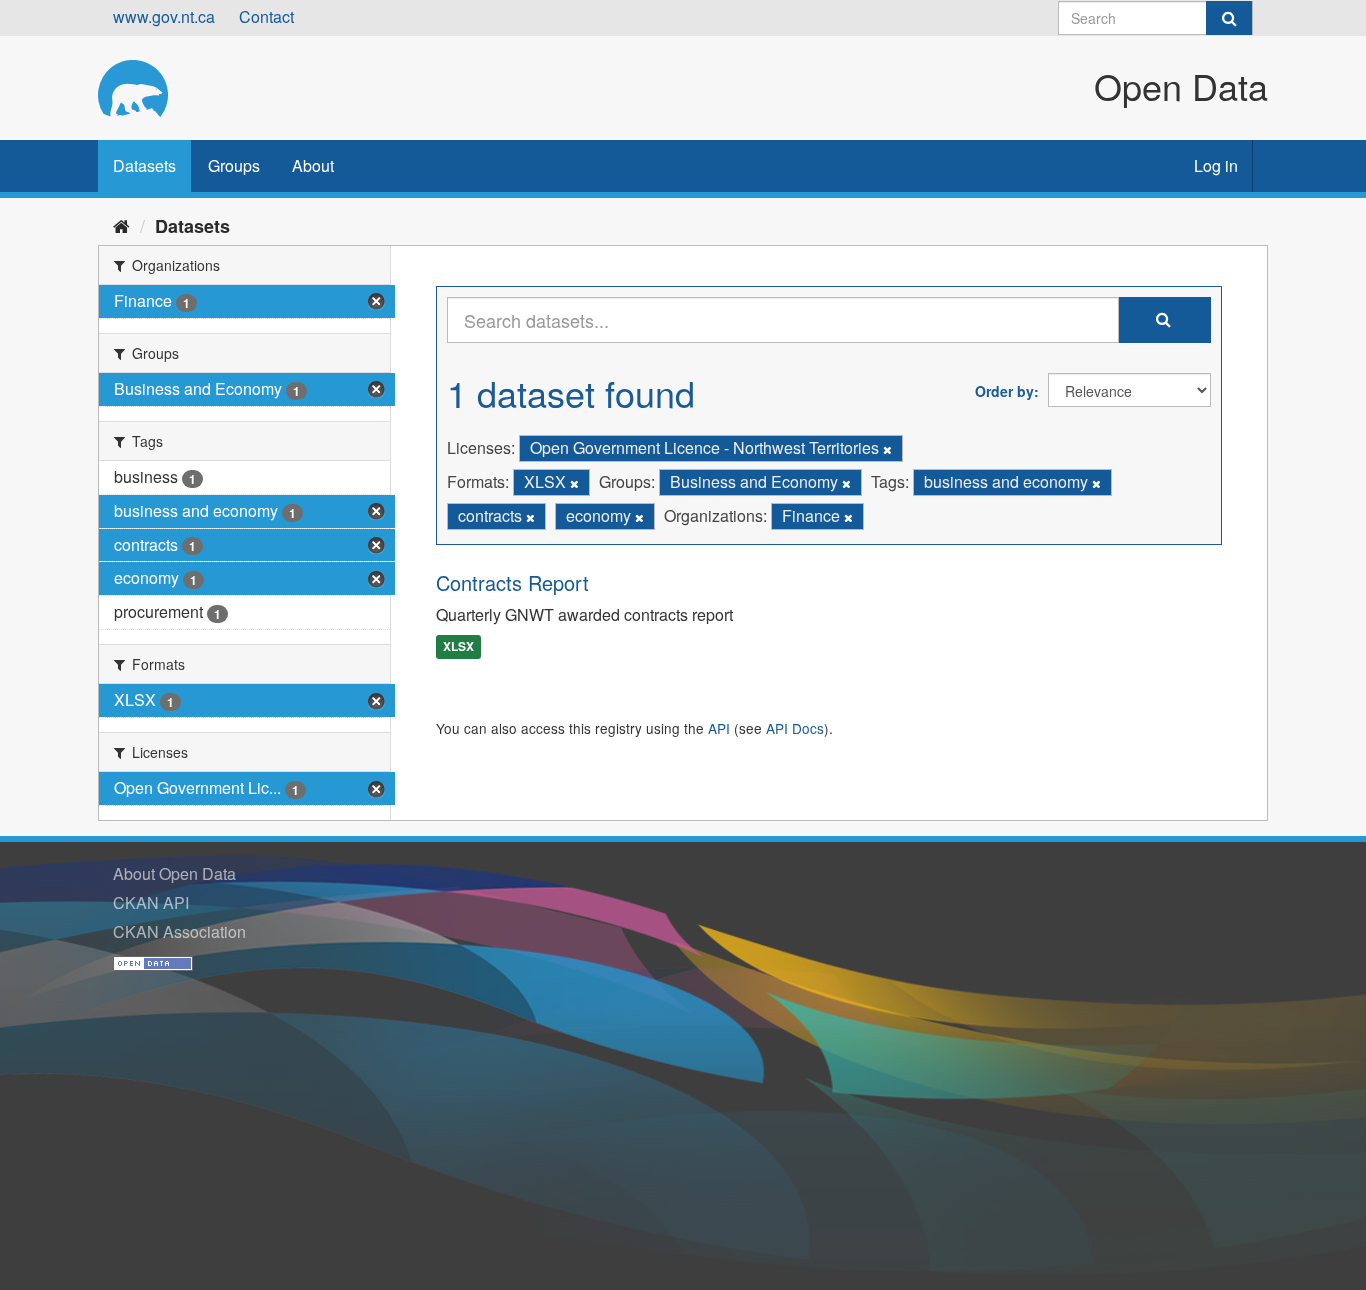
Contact (266, 16)
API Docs (795, 728)
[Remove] (887, 449)
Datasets (144, 165)
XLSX (458, 647)
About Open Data (174, 873)
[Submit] (1229, 18)
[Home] (121, 225)
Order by (1004, 391)
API (719, 728)
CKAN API (151, 902)
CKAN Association (179, 931)
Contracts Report (512, 582)
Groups (234, 165)
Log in (1216, 165)
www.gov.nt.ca (164, 16)
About (313, 165)
